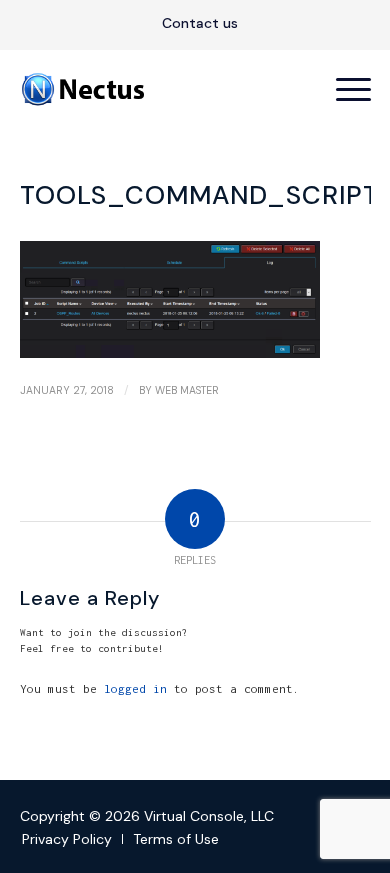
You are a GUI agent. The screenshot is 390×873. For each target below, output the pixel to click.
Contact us (200, 23)
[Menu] (343, 89)
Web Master (187, 390)
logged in (135, 688)
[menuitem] (200, 24)
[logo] (160, 89)
